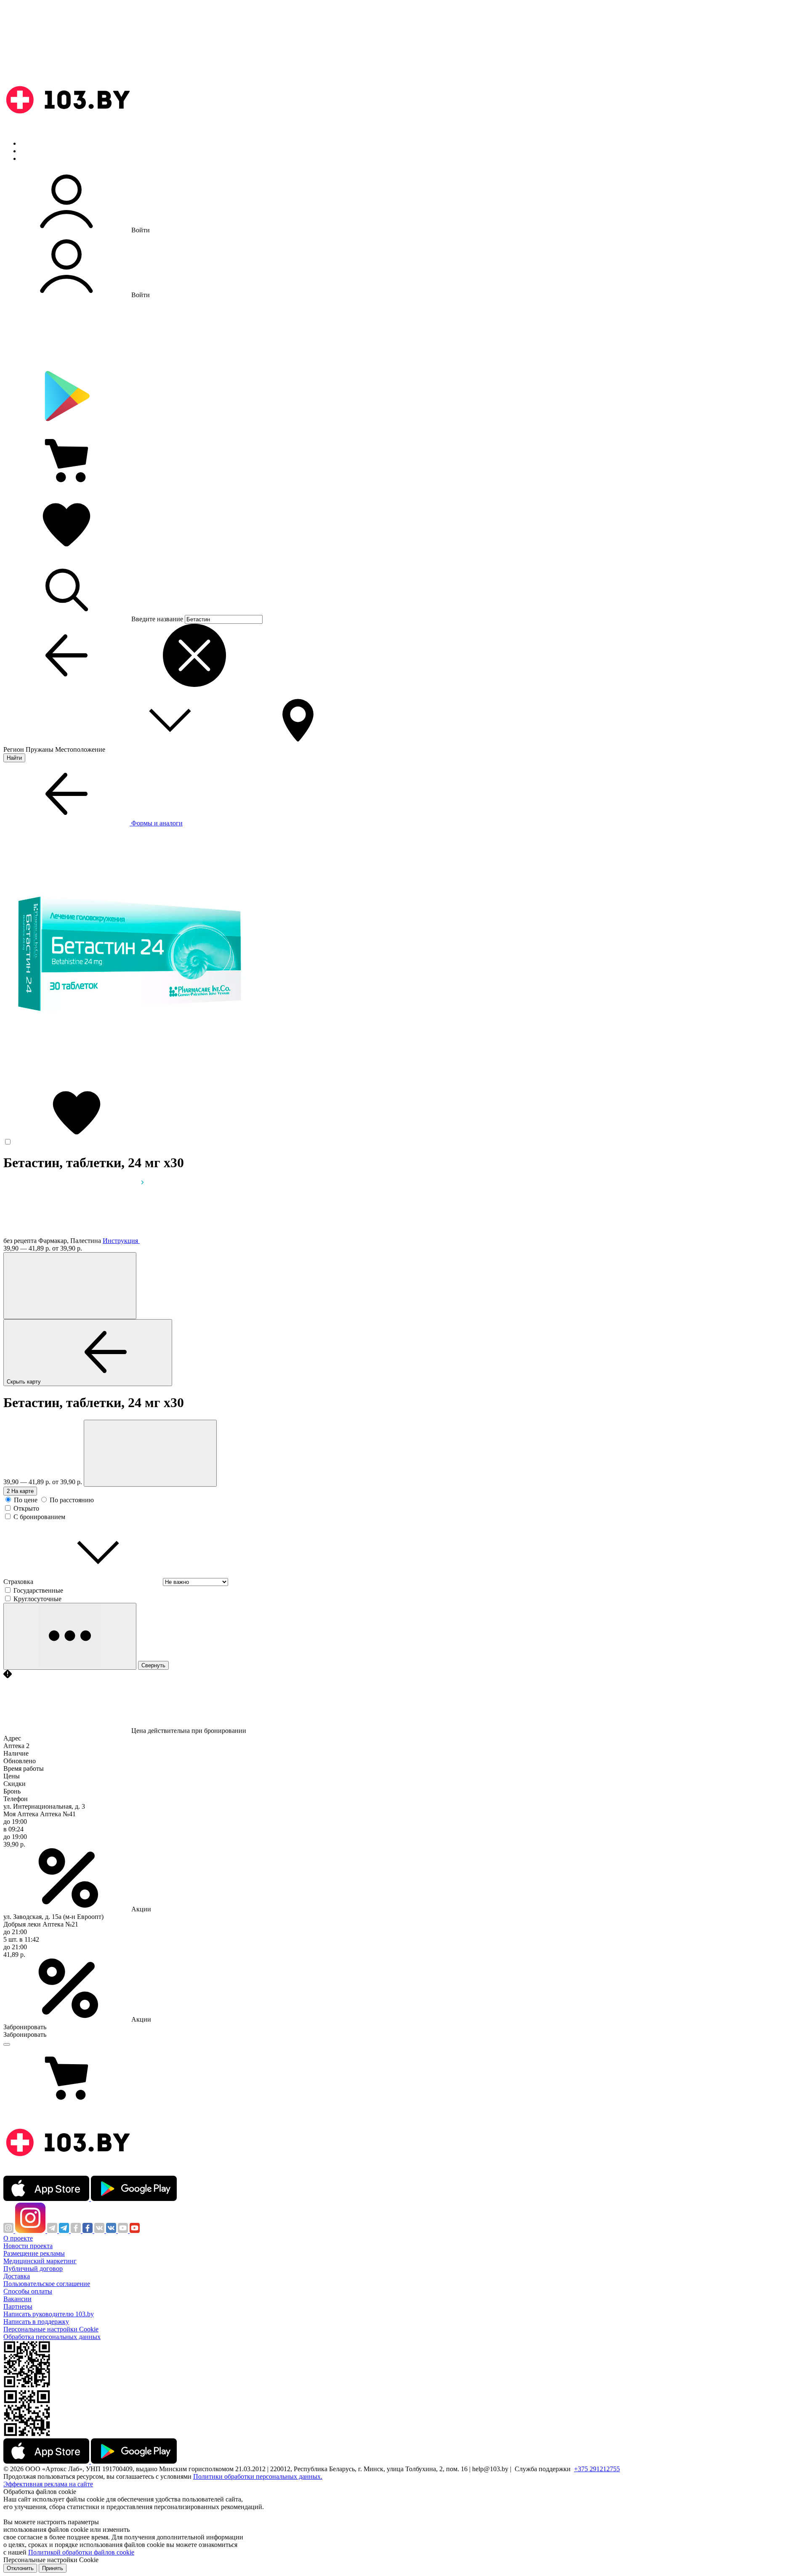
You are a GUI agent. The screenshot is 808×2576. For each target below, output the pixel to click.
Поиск (29, 143)
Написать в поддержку (36, 2322)
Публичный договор (33, 2269)
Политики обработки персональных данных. (258, 2476)
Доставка (17, 2276)
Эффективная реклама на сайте (48, 2484)
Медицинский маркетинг (40, 2261)
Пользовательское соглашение (47, 2284)
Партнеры (18, 2306)
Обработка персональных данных (52, 2337)
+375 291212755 (597, 2469)
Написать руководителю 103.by (49, 2314)
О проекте (18, 2238)
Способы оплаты (28, 2291)
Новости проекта (28, 2246)
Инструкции (38, 158)
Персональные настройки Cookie (51, 2329)
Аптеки (31, 151)
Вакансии (17, 2299)
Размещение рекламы (34, 2253)
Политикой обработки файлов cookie (81, 2552)
